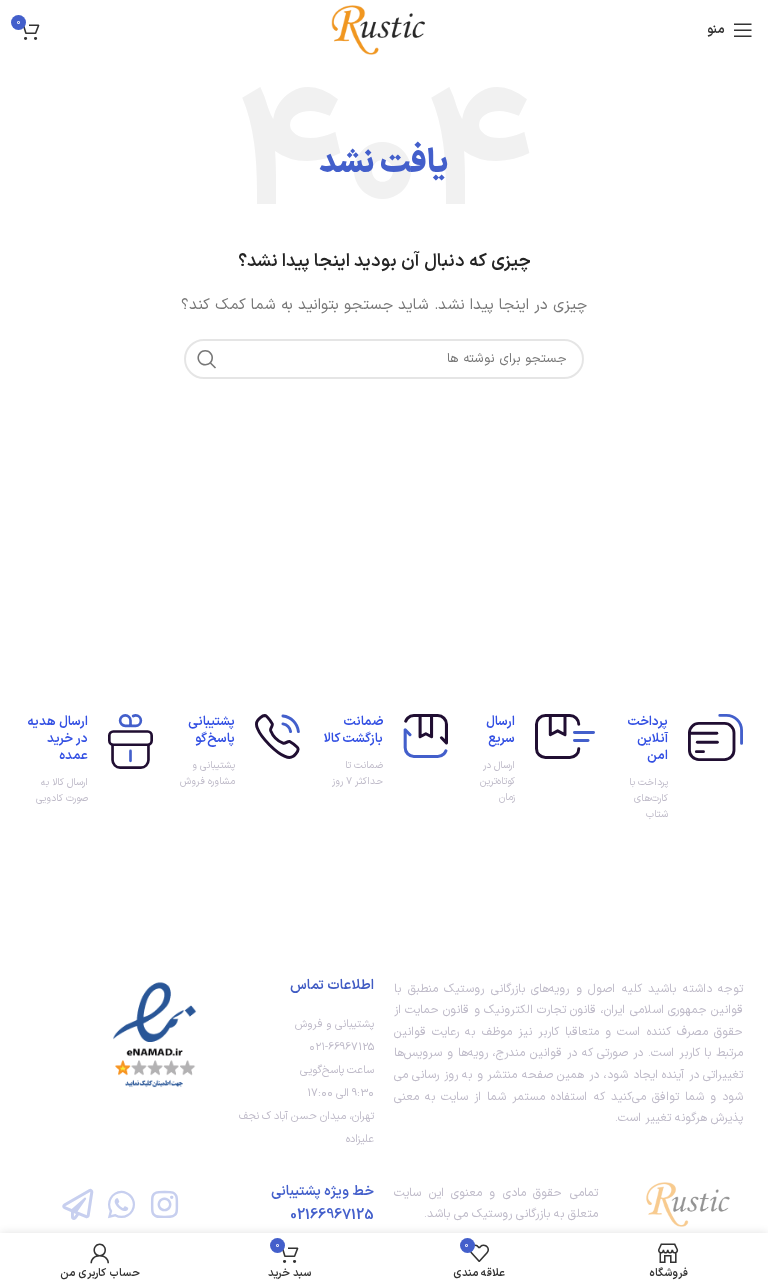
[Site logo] (383, 29)
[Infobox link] (679, 768)
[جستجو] (207, 359)
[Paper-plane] (77, 1203)
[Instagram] (164, 1203)
